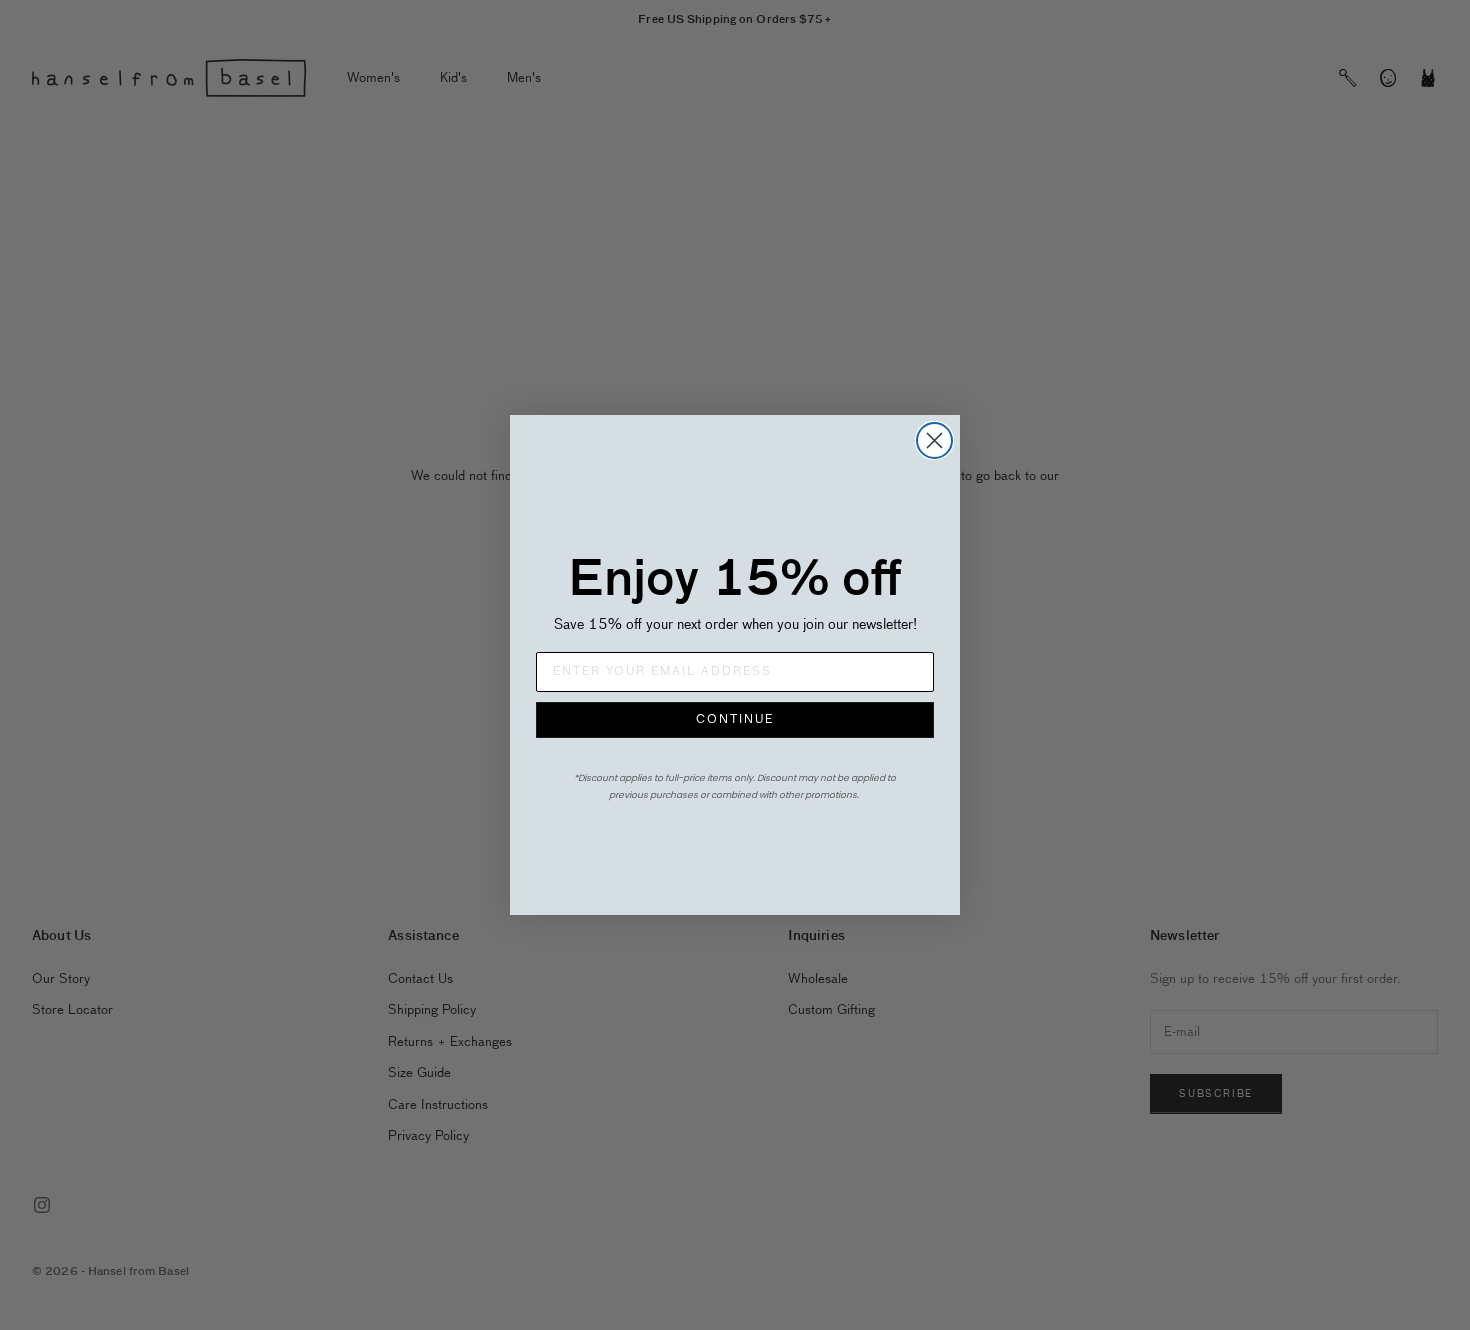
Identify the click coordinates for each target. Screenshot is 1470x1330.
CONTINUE (735, 720)
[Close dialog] (934, 440)
